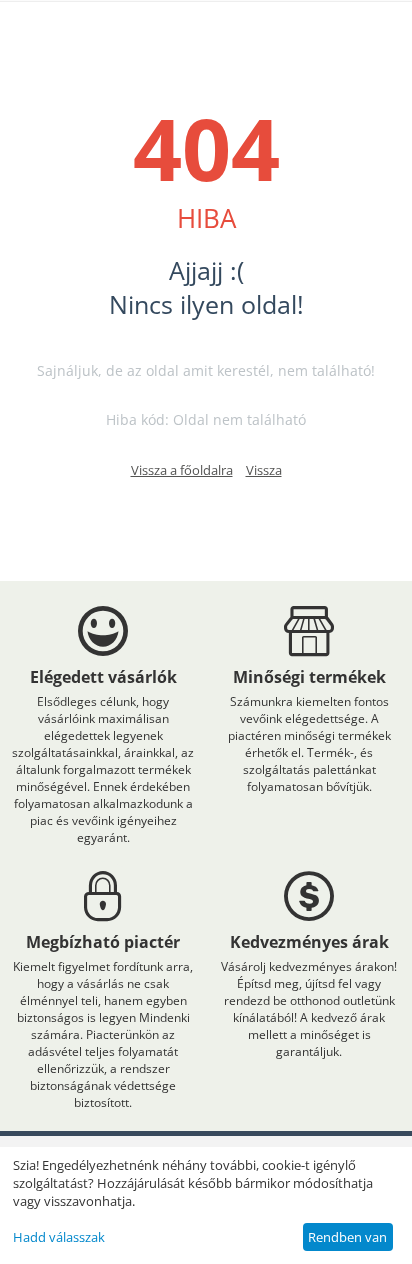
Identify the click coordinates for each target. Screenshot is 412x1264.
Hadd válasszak (59, 1237)
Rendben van (347, 1237)
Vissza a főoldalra (182, 470)
